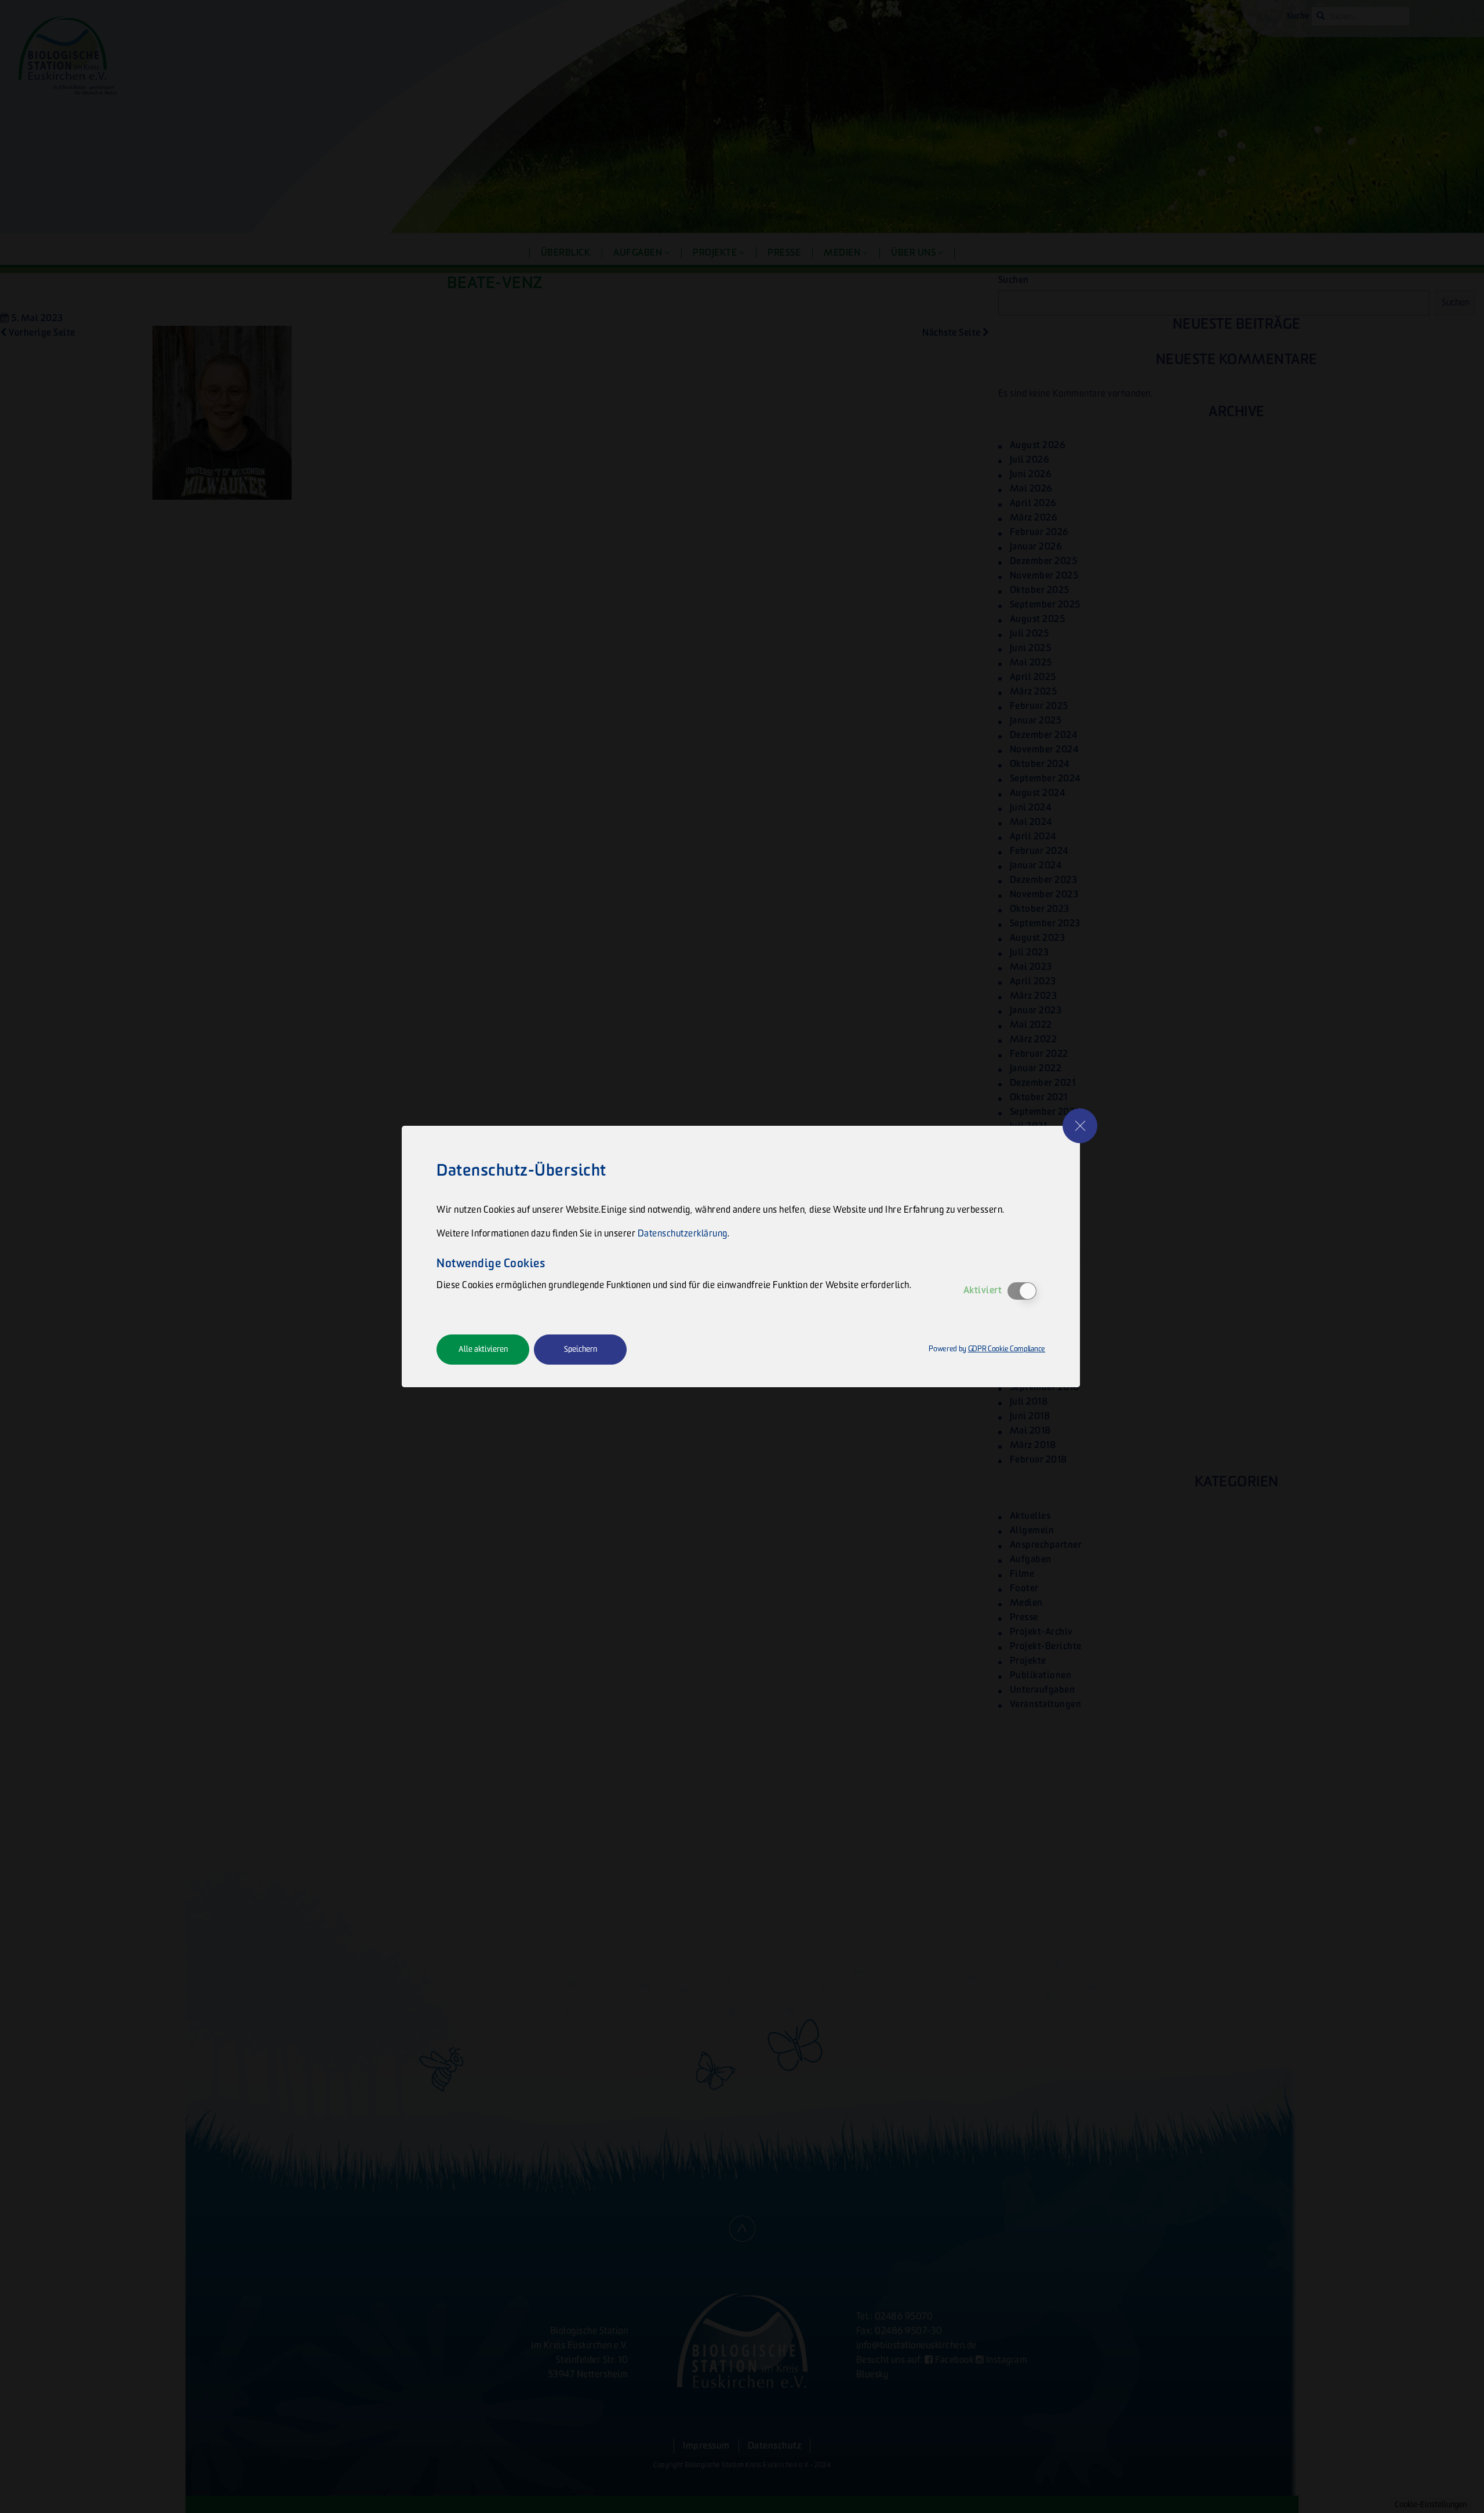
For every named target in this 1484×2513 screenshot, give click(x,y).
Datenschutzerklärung (683, 1234)
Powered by (987, 1349)
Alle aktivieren (483, 1349)
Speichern (581, 1349)
